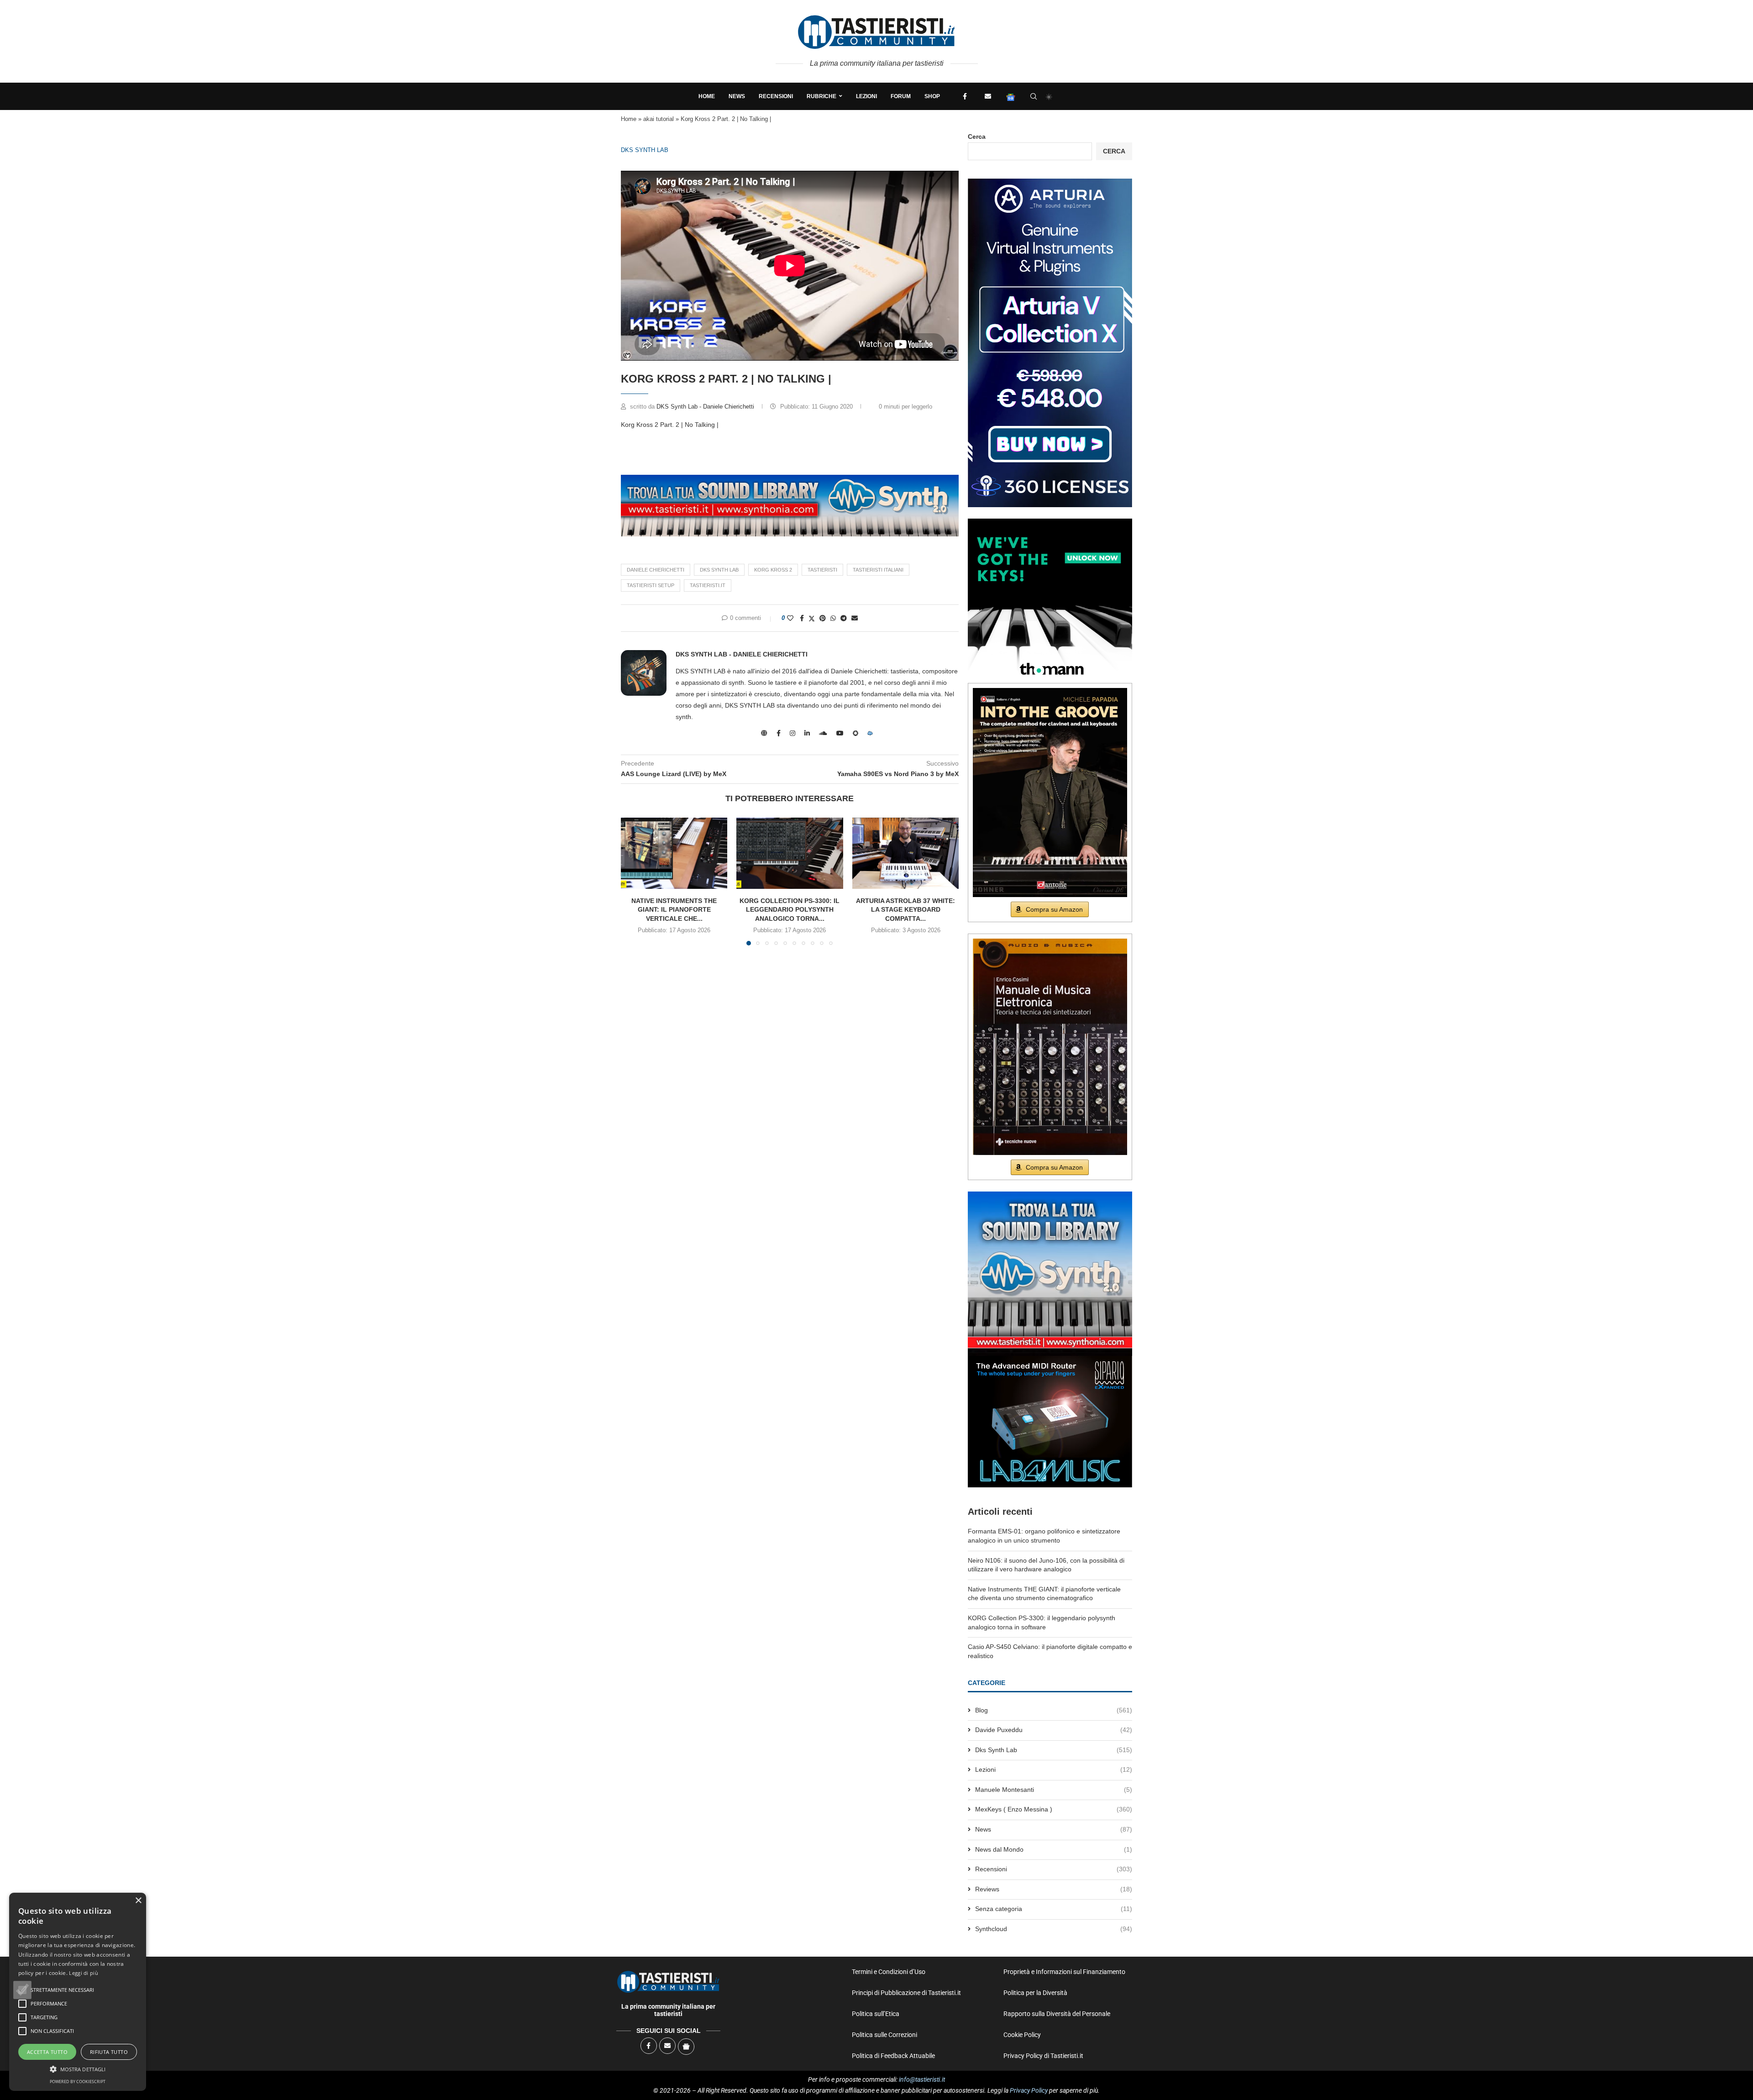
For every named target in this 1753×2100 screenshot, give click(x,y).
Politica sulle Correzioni (884, 2035)
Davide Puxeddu (1054, 1730)
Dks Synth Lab (645, 150)
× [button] (138, 1901)
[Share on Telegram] (844, 618)
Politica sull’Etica (876, 2014)
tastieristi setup (651, 585)
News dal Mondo (1054, 1849)
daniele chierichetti (656, 570)
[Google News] (1011, 96)
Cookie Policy (1022, 2035)
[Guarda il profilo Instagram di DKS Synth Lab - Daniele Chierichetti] (793, 733)
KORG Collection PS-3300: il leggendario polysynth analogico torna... (790, 910)
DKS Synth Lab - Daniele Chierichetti (706, 407)
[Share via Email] (855, 618)
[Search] (1034, 96)
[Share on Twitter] (812, 618)
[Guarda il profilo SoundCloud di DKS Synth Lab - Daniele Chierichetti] (823, 733)
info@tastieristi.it (922, 2079)
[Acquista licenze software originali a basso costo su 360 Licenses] (1050, 182)
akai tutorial (659, 119)
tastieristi (822, 570)
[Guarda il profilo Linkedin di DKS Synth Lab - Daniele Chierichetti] (807, 733)
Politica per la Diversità (1035, 1993)
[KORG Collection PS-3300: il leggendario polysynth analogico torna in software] (790, 853)
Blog (1054, 1710)
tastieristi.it (708, 585)
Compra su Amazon (1054, 909)
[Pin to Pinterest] (823, 618)
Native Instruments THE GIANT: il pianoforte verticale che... (674, 910)
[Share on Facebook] (802, 618)
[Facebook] (965, 96)
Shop (932, 96)
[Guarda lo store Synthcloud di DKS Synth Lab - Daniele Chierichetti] (870, 733)
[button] (22, 1990)
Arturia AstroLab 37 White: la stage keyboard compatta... (905, 910)
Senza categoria (1054, 1909)
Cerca (977, 136)
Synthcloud (1054, 1929)
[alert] (78, 1992)
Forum (901, 96)
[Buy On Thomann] (1050, 522)
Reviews (1054, 1889)
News (737, 96)
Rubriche (821, 96)
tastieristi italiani (878, 570)
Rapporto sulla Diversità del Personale (1057, 2014)
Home (707, 96)
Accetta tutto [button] (47, 2052)
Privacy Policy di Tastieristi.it (1043, 2056)
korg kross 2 (773, 570)
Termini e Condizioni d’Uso (889, 1972)
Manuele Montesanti (1054, 1790)
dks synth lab (719, 570)
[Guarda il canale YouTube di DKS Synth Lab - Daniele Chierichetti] (840, 733)
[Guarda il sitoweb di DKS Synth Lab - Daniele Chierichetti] (764, 733)
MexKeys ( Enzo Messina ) (1054, 1809)
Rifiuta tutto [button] (109, 2052)
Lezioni (866, 96)
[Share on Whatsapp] (833, 618)
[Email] (988, 96)
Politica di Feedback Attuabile (893, 2056)
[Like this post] (790, 618)
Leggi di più (84, 1973)
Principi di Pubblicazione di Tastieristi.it (906, 1993)
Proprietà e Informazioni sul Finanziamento (1064, 1972)
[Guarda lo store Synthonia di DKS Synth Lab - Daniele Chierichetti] (856, 733)
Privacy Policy (1029, 2090)
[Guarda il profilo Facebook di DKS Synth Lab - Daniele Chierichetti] (779, 733)
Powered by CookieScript (78, 2082)
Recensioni (776, 96)
